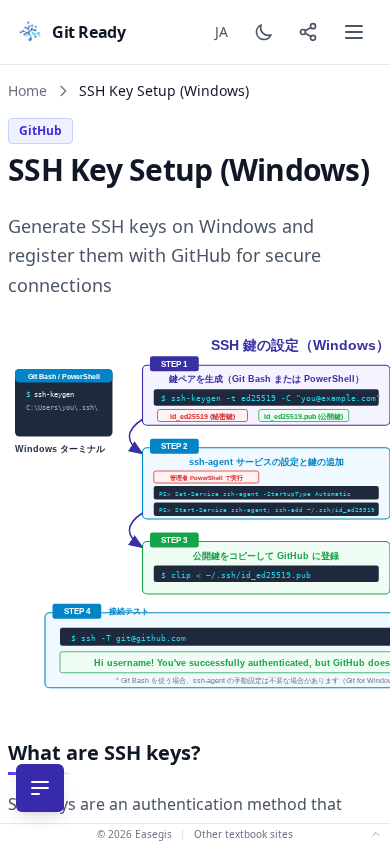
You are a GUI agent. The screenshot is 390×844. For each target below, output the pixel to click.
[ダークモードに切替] (264, 32)
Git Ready (88, 32)
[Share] (308, 32)
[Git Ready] (30, 32)
